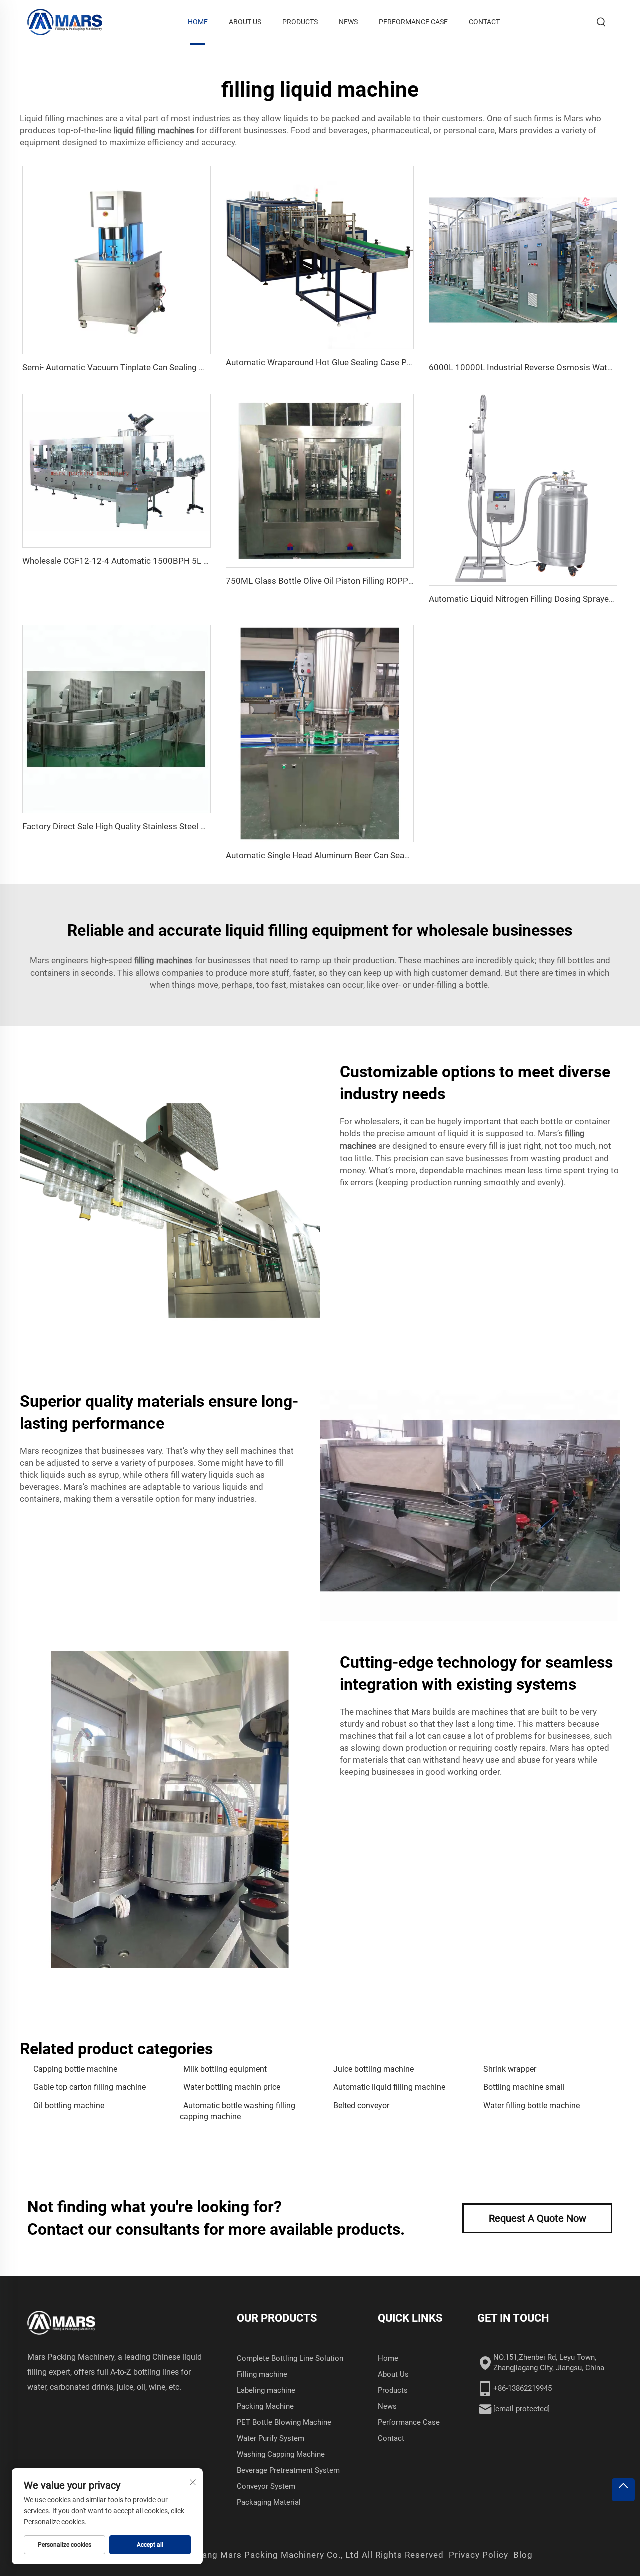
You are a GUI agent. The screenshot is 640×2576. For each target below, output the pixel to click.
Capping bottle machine (75, 2069)
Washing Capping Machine (281, 2454)
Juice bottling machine (374, 2069)
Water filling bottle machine (532, 2105)
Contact (484, 22)
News (348, 22)
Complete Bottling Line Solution (290, 2358)
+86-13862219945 (523, 2388)
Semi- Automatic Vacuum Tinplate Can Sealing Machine (127, 367)
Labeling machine (266, 2390)
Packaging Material (269, 2502)
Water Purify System (271, 2438)
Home (198, 22)
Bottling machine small (524, 2087)
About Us (245, 22)
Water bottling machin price (232, 2087)
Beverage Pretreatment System (288, 2470)
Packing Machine (265, 2406)
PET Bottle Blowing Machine (284, 2422)
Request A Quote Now (538, 2218)
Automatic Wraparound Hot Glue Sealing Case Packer (327, 362)
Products (300, 22)
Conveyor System (266, 2486)
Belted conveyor (361, 2105)
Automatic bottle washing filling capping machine (238, 2111)
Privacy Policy (479, 2555)
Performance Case (413, 22)
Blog (523, 2555)
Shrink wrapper (510, 2069)
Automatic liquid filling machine (389, 2087)
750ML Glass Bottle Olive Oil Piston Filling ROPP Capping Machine (351, 581)
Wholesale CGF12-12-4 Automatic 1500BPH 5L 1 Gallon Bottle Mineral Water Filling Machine (197, 561)
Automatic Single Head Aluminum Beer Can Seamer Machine (340, 855)
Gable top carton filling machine (90, 2087)
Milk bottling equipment (225, 2069)
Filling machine (262, 2374)
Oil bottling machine (69, 2105)
